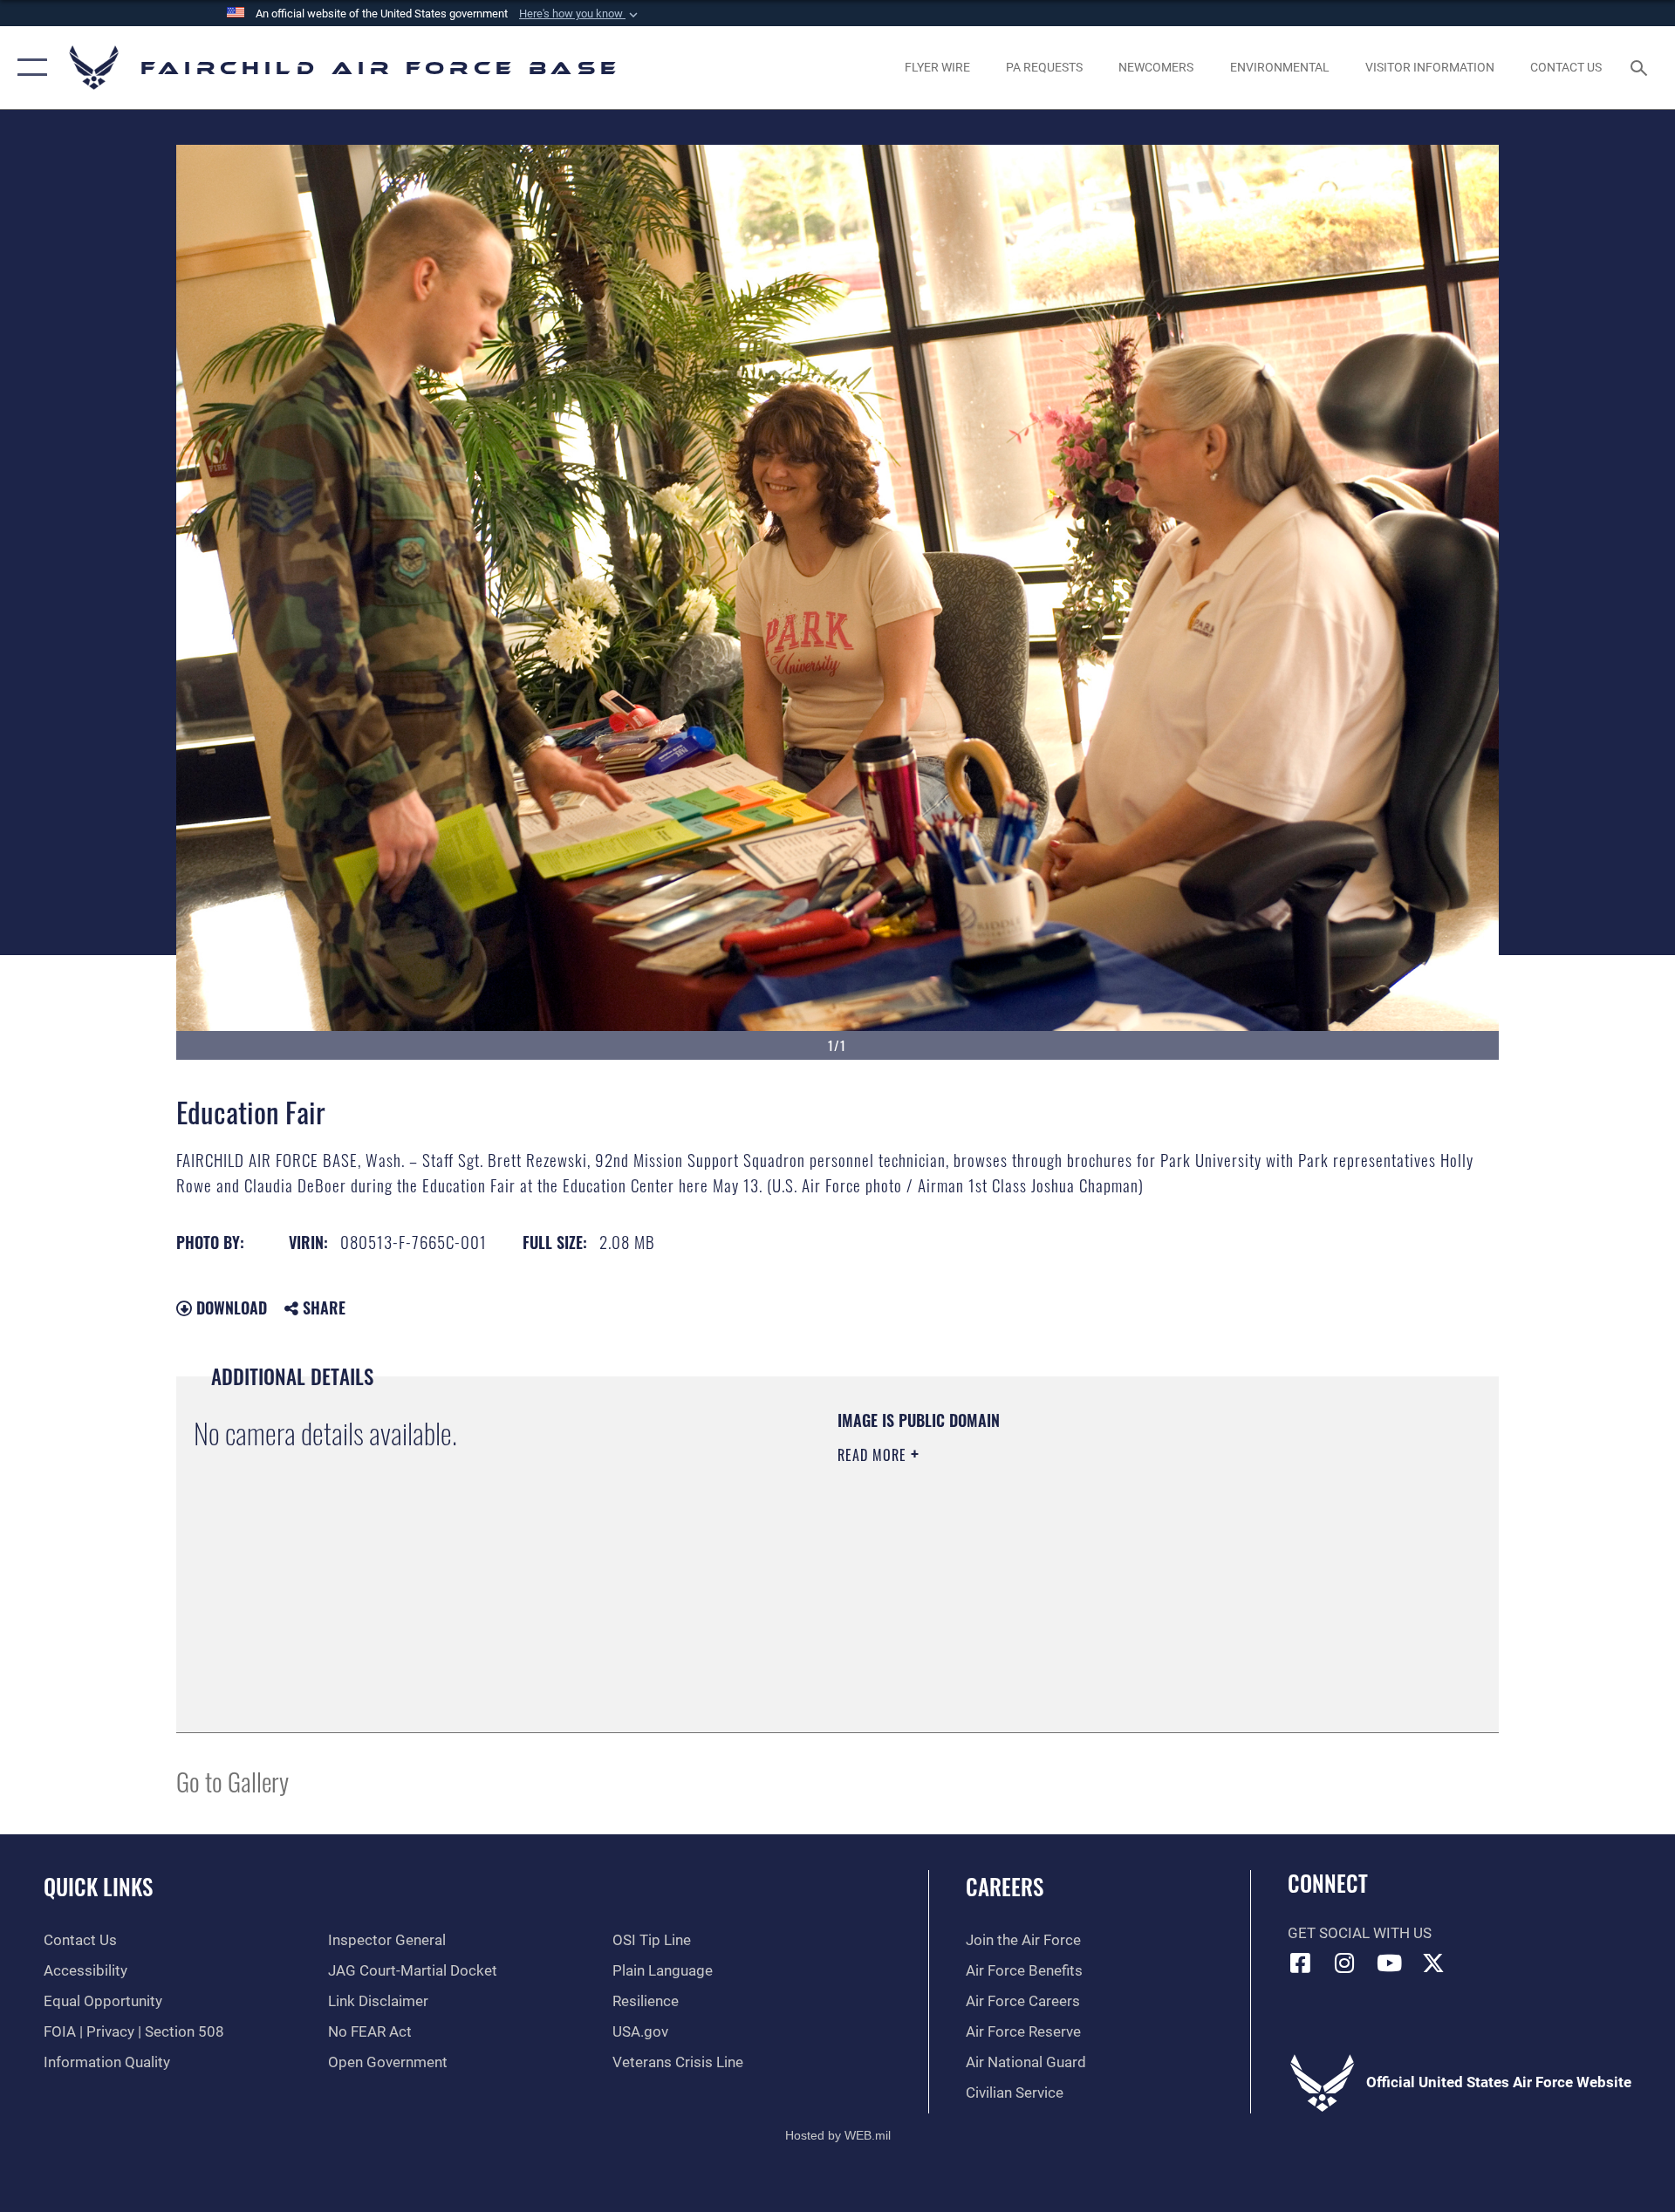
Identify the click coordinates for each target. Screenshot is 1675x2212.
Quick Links (98, 1886)
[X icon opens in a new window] (1433, 1963)
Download (229, 1307)
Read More (874, 1455)
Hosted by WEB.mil (838, 2135)
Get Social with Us (1360, 1933)
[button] (580, 14)
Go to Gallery (232, 1781)
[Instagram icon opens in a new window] (1344, 1963)
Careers (1005, 1886)
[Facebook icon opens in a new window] (1301, 1963)
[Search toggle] (1641, 68)
